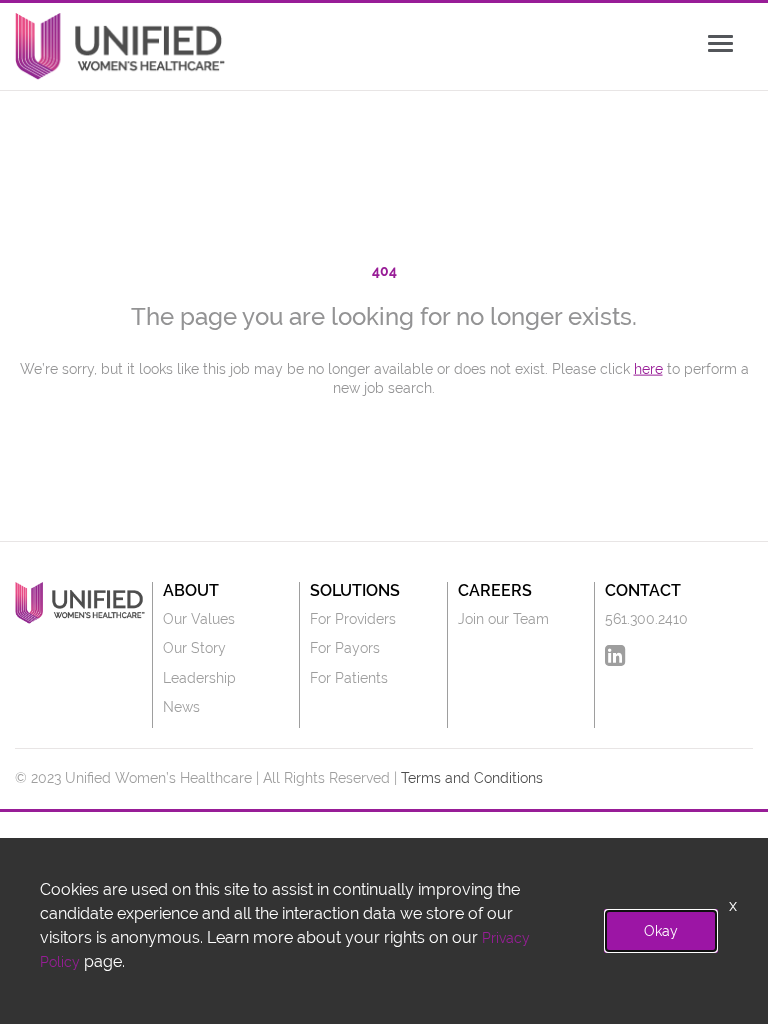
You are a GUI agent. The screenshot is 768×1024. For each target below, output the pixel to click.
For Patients (349, 678)
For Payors (345, 648)
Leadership (199, 678)
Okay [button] (661, 931)
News (181, 707)
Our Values (199, 619)
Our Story (194, 648)
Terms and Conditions (472, 778)
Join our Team (503, 619)
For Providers (353, 619)
